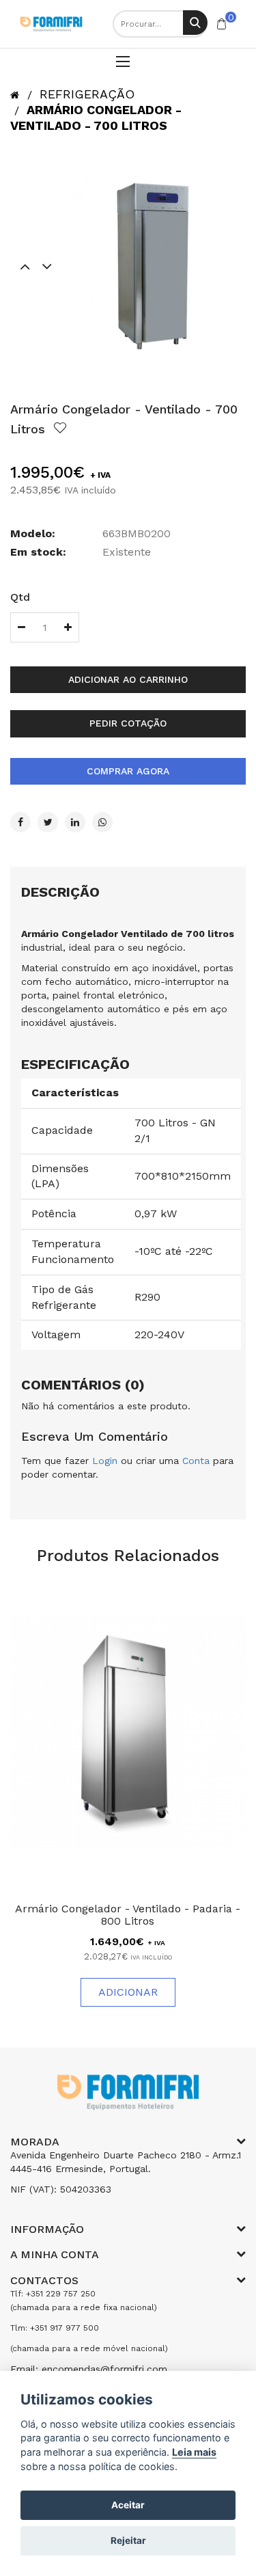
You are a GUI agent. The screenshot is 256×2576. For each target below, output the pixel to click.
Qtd (20, 597)
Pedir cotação (128, 723)
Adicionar (128, 1992)
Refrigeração (87, 94)
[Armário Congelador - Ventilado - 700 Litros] (159, 266)
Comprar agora (128, 771)
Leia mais (194, 2452)
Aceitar (128, 2505)
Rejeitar (128, 2540)
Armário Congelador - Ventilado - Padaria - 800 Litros (128, 1915)
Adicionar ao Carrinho (128, 679)
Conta (196, 1461)
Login (105, 1461)
